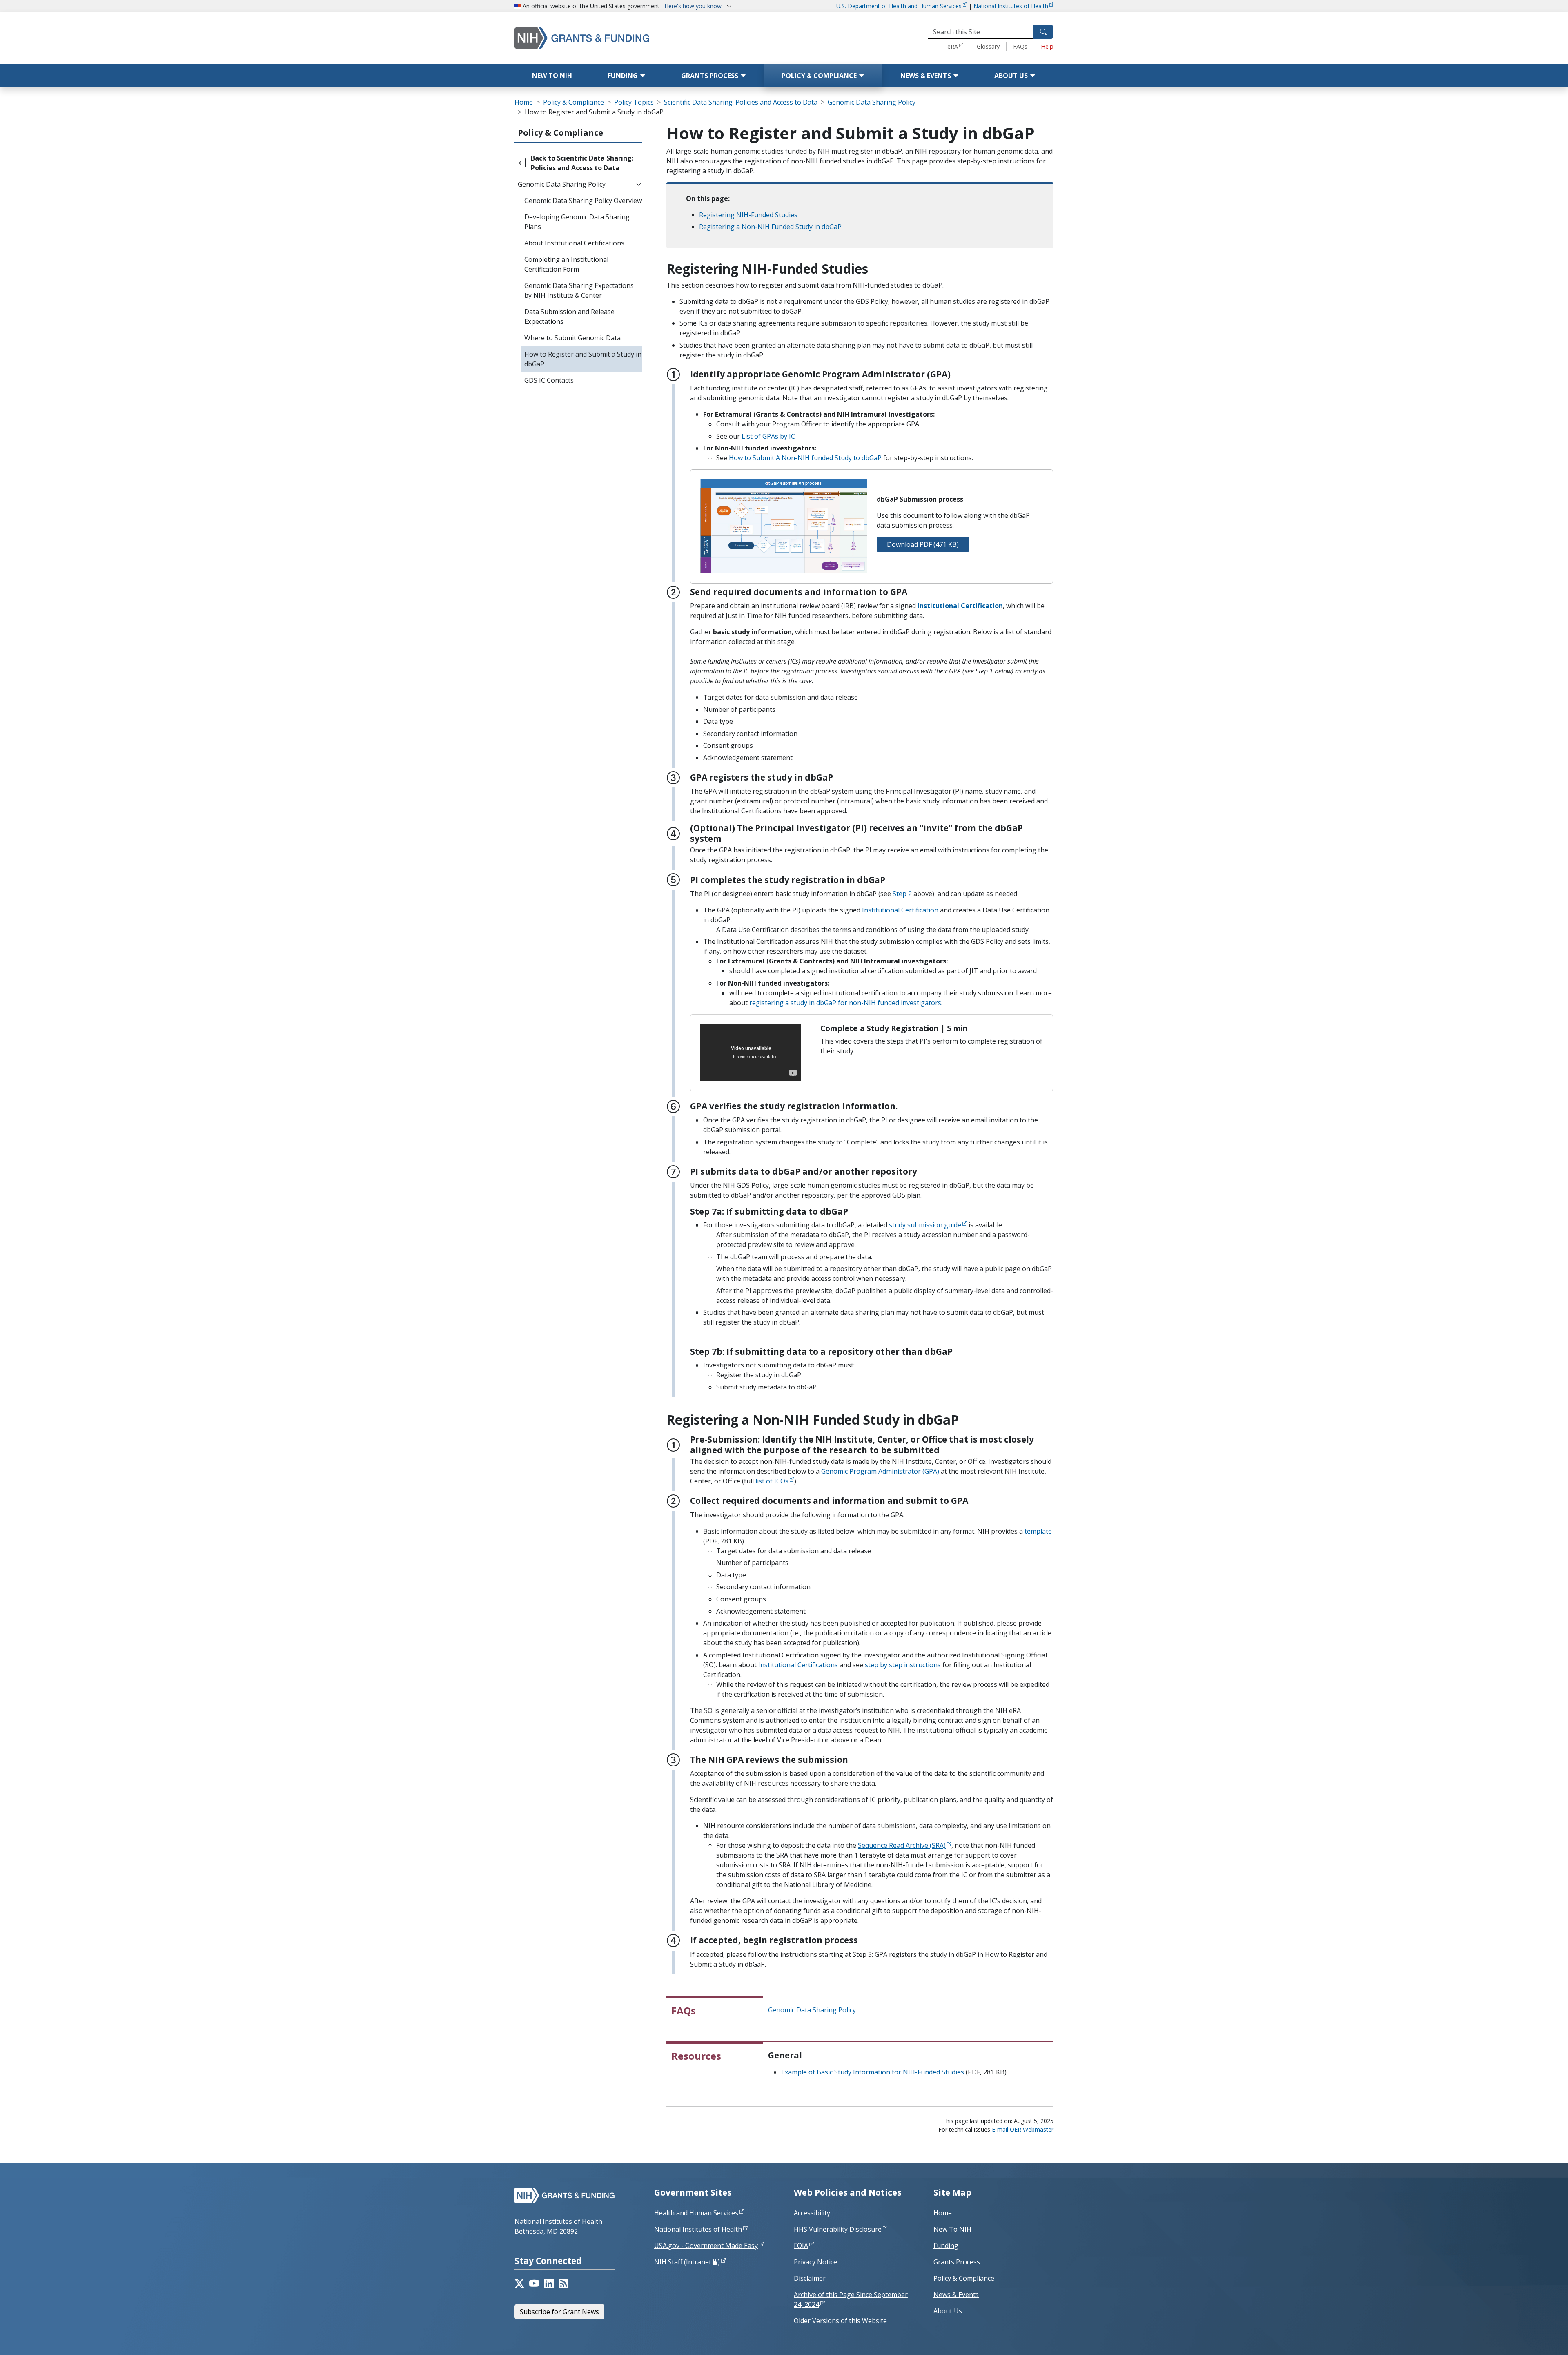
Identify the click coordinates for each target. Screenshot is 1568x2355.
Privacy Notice (815, 2262)
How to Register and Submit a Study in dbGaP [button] (583, 359)
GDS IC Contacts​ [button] (549, 380)
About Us (1012, 76)
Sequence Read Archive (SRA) (902, 1845)
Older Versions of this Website (840, 2321)
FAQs (1020, 46)
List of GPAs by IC (768, 436)
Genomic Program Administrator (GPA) (880, 1471)
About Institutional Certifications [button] (574, 243)
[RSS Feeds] (563, 2284)
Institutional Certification (960, 606)
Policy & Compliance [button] (560, 133)
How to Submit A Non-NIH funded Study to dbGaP (805, 458)
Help (1047, 46)
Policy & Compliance (820, 76)
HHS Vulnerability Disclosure (838, 2229)
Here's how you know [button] (694, 6)
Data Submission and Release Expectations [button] (569, 317)
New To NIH (952, 2229)
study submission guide (925, 1225)
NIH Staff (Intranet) (687, 2262)
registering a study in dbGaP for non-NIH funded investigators (845, 1003)
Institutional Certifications (798, 1665)
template (1038, 1531)
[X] (519, 2284)
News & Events (927, 76)
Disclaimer (810, 2278)
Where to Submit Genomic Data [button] (572, 338)
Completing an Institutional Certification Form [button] (566, 264)
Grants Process (710, 76)
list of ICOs (772, 1481)
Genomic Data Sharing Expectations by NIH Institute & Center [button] (579, 290)
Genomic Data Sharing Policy (872, 102)
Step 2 (902, 894)
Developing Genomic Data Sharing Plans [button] (577, 222)
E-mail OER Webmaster (1023, 2129)
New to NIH (552, 76)
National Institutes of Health (1011, 6)
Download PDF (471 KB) (923, 544)
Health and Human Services (696, 2213)
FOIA (801, 2246)
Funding (624, 76)
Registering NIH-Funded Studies (748, 215)
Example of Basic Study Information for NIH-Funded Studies (873, 2072)
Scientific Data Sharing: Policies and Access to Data (741, 102)
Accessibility (812, 2213)
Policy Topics (634, 102)
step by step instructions (903, 1665)
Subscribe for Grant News (559, 2312)
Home (524, 102)
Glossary (988, 46)
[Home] (617, 38)
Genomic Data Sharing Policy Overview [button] (583, 201)
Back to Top (1532, 2339)
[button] (578, 163)
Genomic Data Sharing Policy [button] (562, 184)
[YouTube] (534, 2284)
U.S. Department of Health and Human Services (899, 6)
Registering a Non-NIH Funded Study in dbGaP (770, 227)
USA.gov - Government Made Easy (706, 2246)
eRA (953, 46)
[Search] (1043, 32)
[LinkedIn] (549, 2284)
